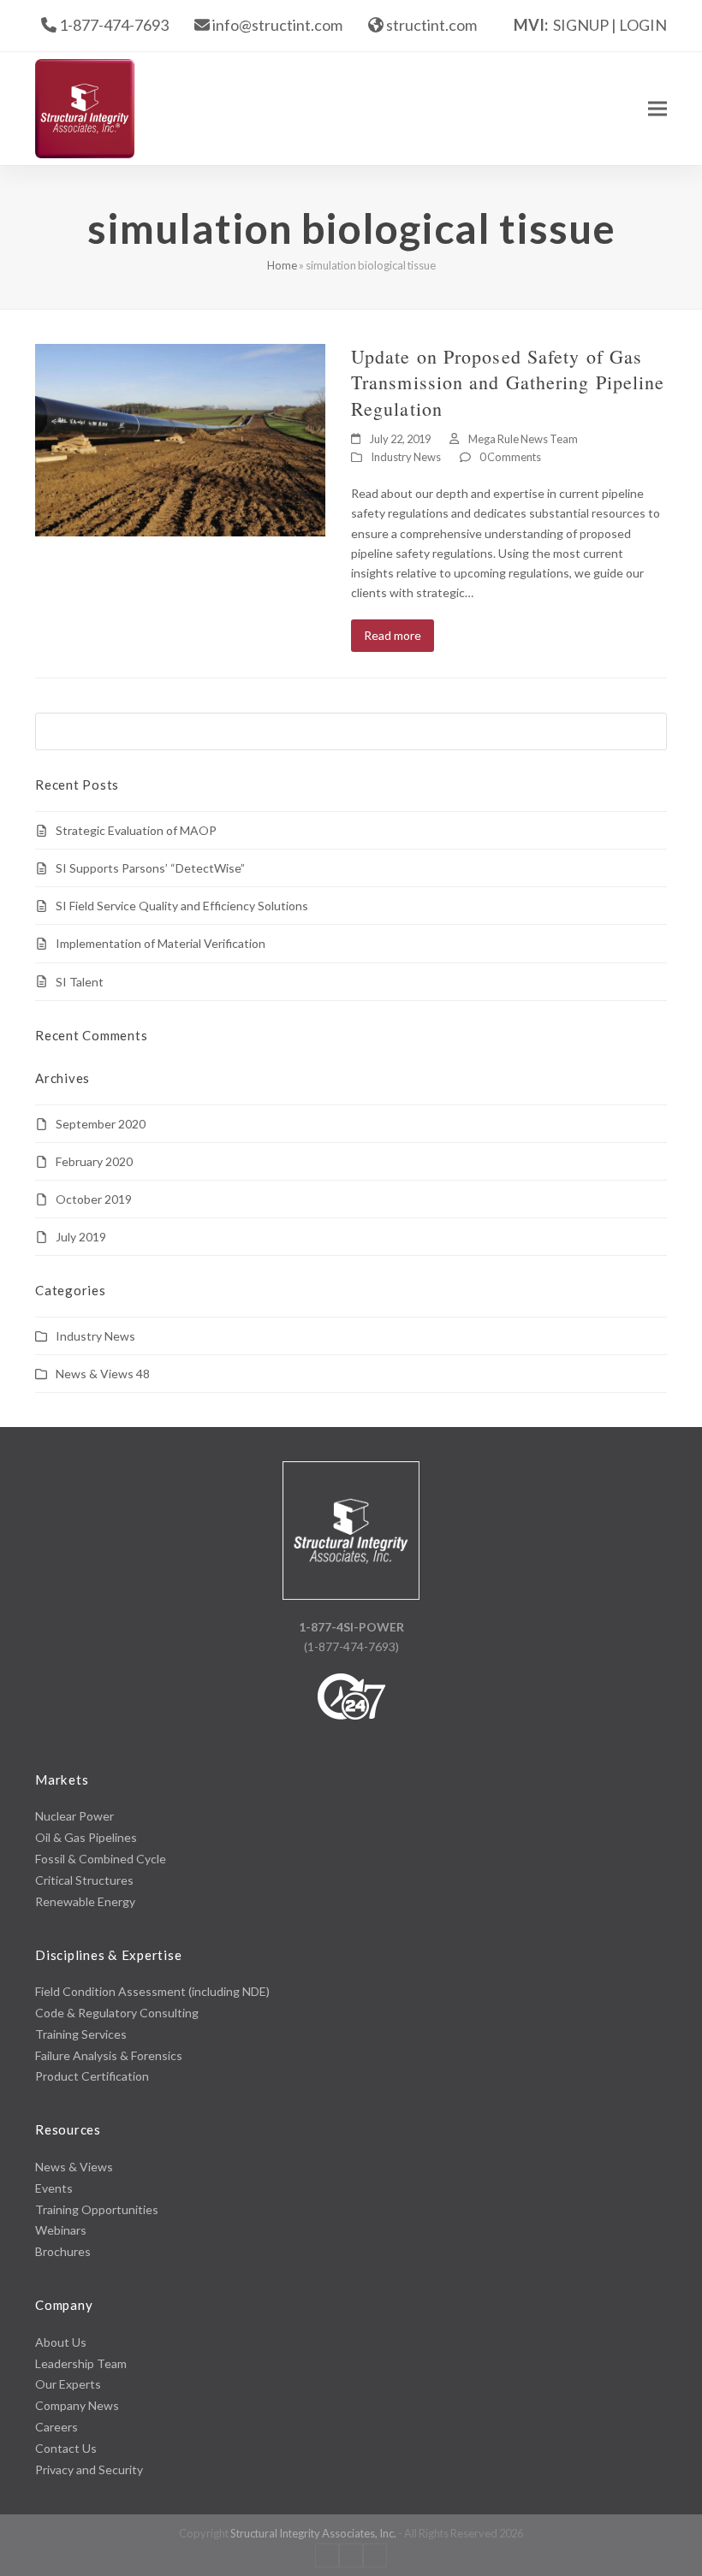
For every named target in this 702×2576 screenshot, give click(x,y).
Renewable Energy (85, 1901)
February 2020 (94, 1161)
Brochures (63, 2251)
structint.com (431, 25)
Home (282, 265)
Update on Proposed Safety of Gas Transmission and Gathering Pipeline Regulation (508, 382)
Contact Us (66, 2448)
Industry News (406, 457)
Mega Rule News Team (523, 439)
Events (54, 2188)
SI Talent (80, 982)
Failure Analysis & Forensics (109, 2055)
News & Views (74, 2167)
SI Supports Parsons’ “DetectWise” (150, 868)
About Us (61, 2342)
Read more (393, 635)
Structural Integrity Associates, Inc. (313, 2533)
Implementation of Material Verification (161, 943)
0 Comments (510, 457)
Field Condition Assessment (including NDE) (152, 1991)
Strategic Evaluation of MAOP (136, 830)
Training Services (81, 2034)
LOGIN (643, 25)
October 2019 (94, 1199)
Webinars (61, 2230)
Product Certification (92, 2076)
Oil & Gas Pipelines (86, 1837)
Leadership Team (81, 2363)
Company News (77, 2405)
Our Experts (68, 2384)
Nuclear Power (74, 1816)
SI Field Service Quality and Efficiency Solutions (182, 906)
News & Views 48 (103, 1374)
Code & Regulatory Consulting (117, 2013)
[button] (657, 108)
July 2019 (81, 1237)
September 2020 (101, 1124)
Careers (57, 2427)
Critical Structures (84, 1880)
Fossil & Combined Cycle (101, 1859)
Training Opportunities (97, 2209)
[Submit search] (650, 731)
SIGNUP (581, 25)
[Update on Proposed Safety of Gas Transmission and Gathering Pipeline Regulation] (180, 438)
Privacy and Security (89, 2469)
